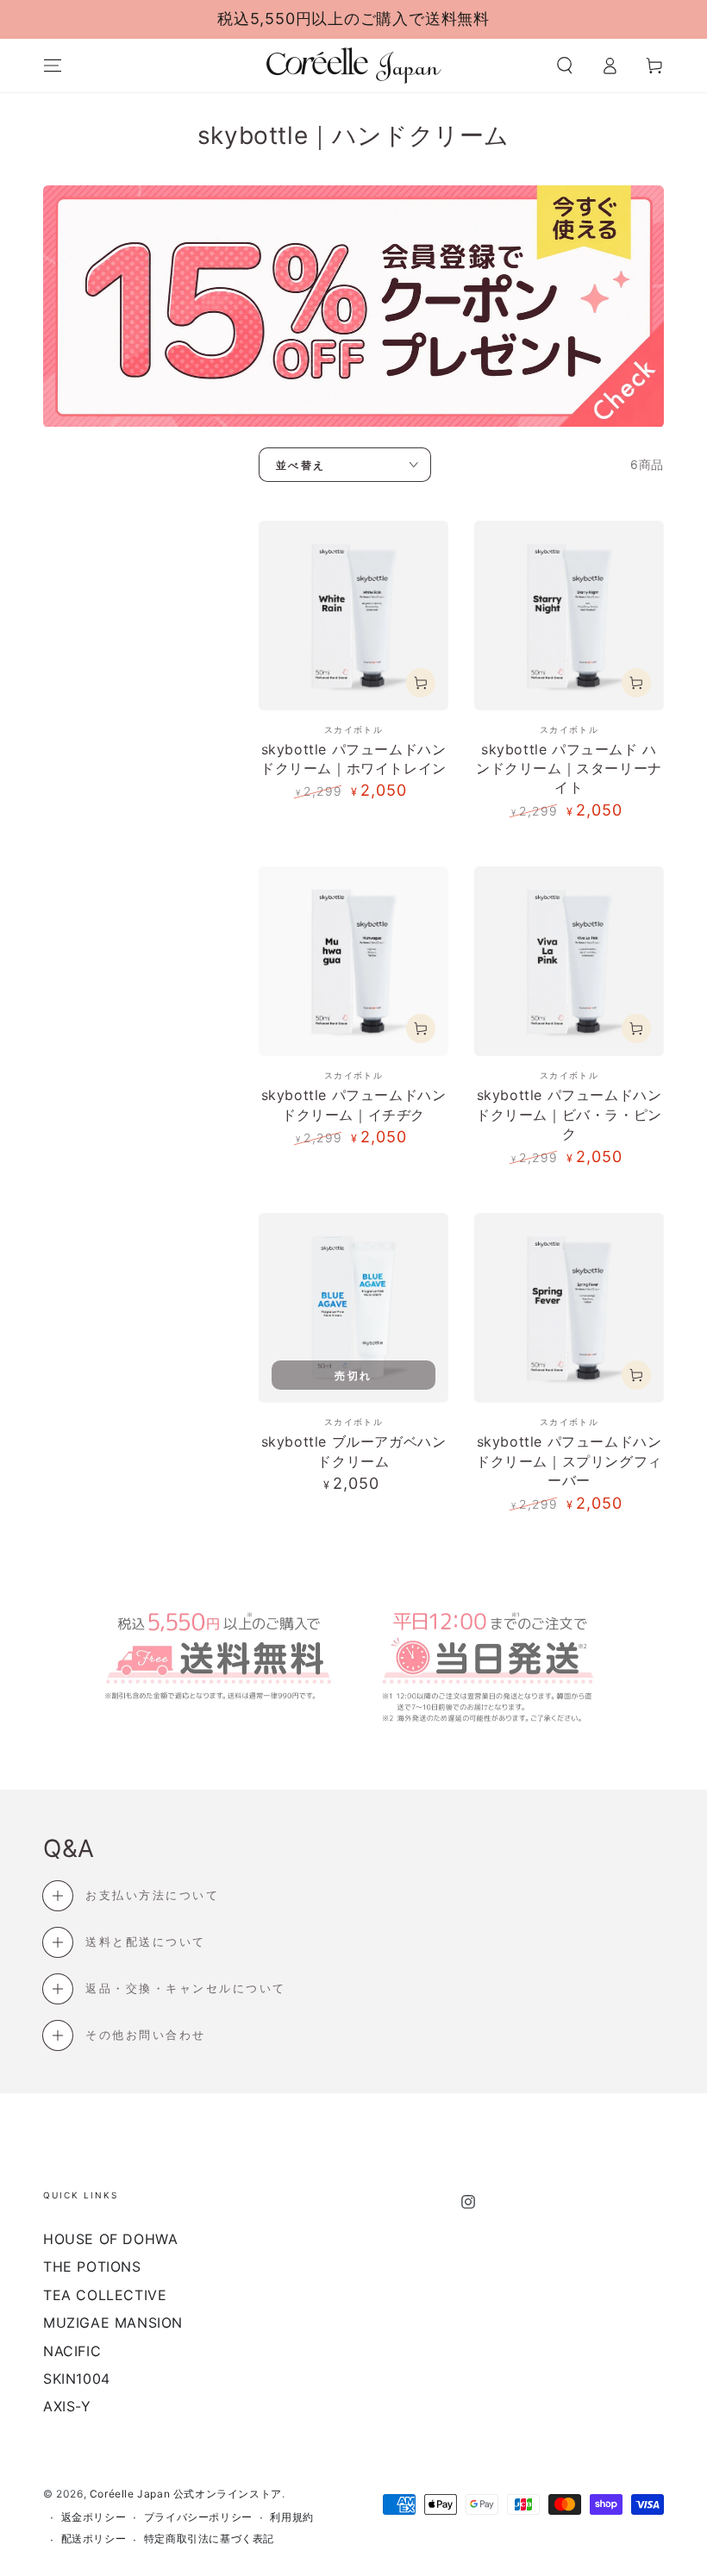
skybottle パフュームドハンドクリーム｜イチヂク (354, 1104)
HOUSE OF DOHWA (110, 2239)
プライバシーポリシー (198, 2517)
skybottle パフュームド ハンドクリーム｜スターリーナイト (569, 769)
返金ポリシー (94, 2517)
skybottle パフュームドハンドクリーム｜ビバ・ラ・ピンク (569, 1114)
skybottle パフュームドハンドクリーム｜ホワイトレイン (353, 759)
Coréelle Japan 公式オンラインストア (186, 2494)
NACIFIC (72, 2351)
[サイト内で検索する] (565, 66)
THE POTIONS (92, 2267)
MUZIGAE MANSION (113, 2323)
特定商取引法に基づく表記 (209, 2538)
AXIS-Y (67, 2406)
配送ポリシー (94, 2538)
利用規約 (291, 2517)
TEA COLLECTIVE (105, 2295)
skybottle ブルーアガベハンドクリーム (354, 1451)
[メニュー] (53, 66)
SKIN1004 (77, 2379)
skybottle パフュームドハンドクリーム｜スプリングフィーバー (569, 1461)
